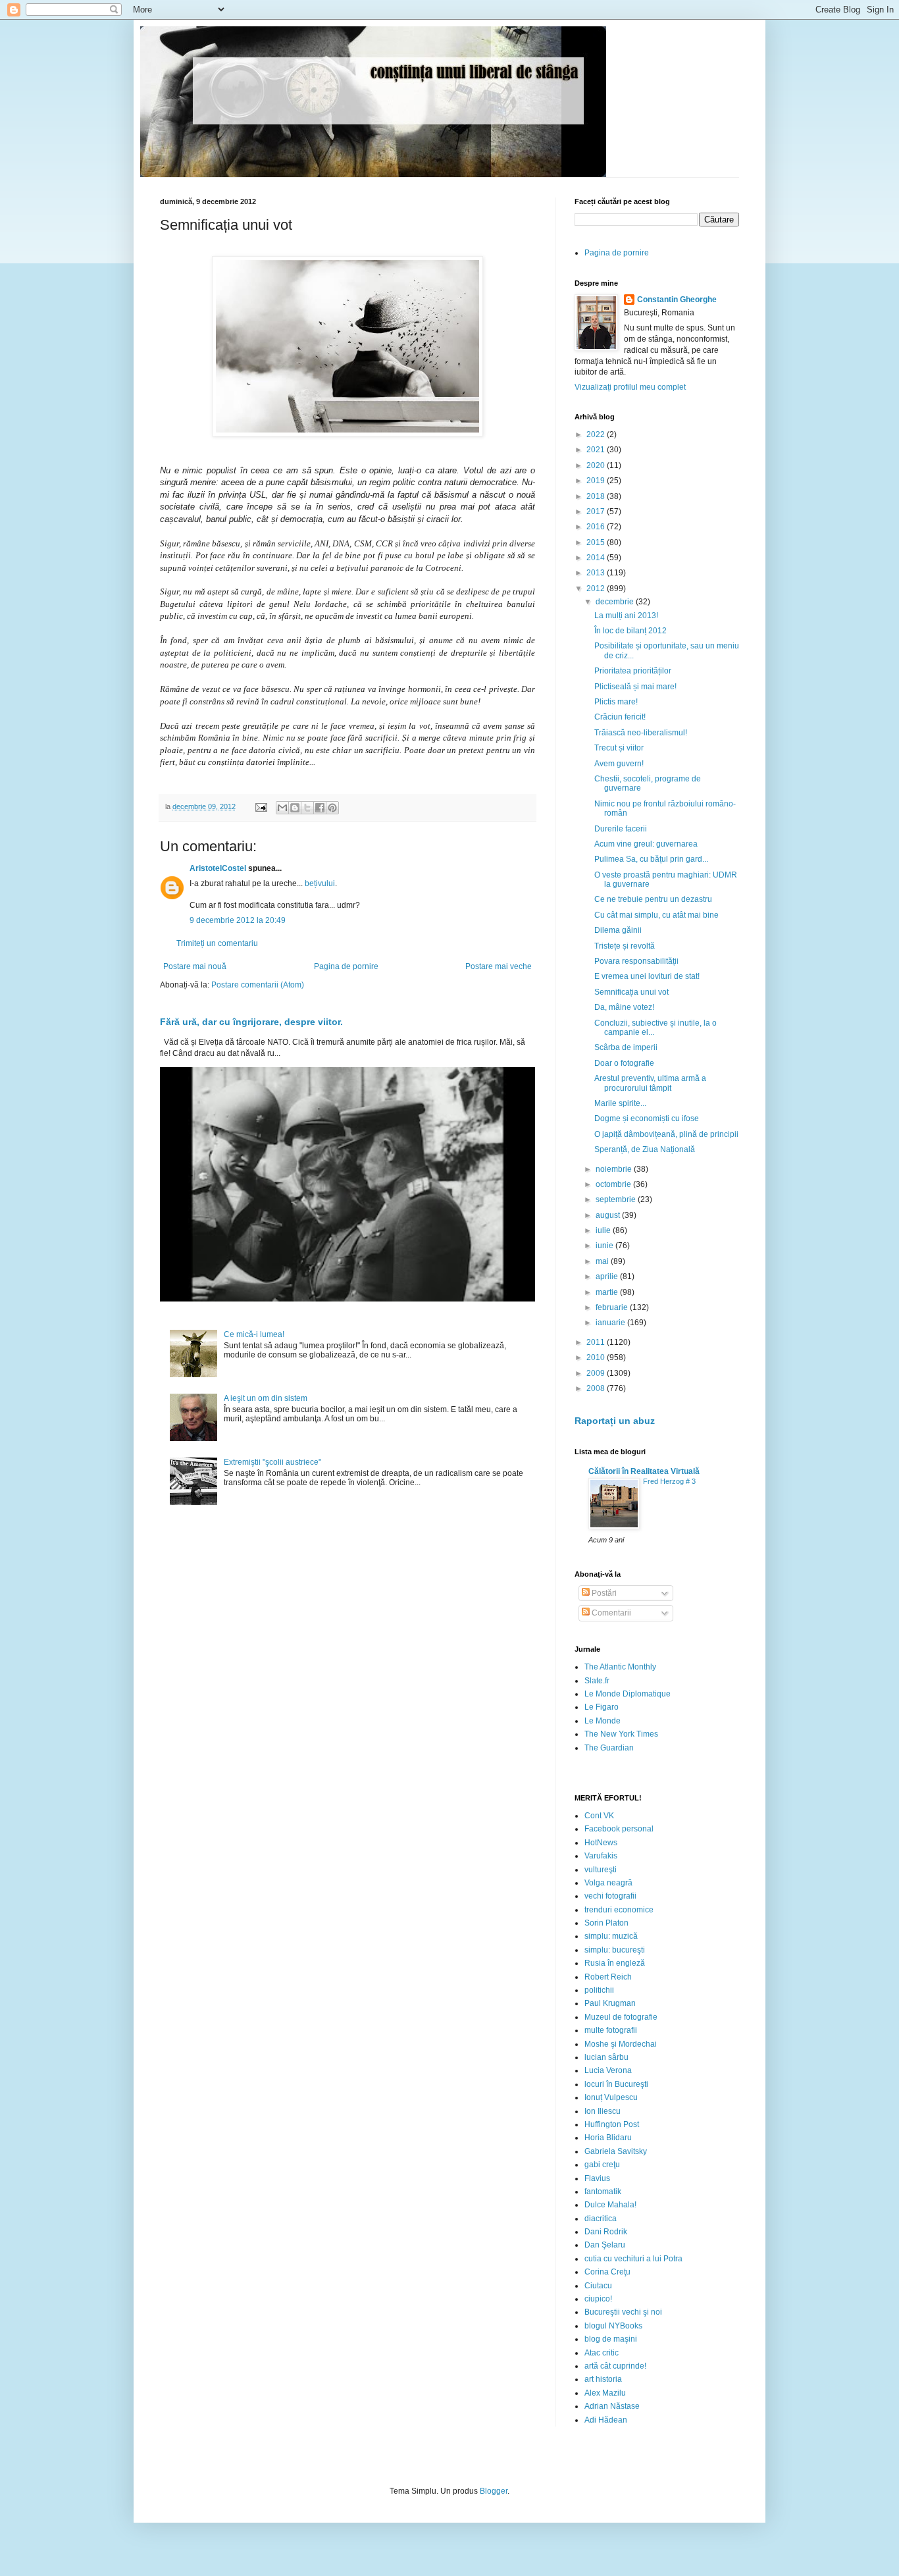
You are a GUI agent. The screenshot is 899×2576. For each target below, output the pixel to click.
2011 (597, 1342)
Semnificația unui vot (631, 992)
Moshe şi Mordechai (621, 2044)
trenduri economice (619, 1910)
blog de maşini (611, 2339)
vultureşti (601, 1870)
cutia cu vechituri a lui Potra (633, 2259)
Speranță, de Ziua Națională (645, 1149)
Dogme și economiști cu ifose (647, 1118)
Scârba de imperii (626, 1047)
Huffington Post (612, 2124)
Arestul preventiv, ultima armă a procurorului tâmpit (650, 1083)
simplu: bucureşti (615, 1950)
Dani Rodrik (606, 2232)
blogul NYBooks (613, 2326)
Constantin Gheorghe (677, 300)
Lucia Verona (608, 2070)
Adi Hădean (606, 2420)
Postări (603, 1593)
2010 (597, 1357)
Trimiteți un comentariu (217, 943)
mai (603, 1261)
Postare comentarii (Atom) (258, 985)
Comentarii (610, 1613)
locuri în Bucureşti (616, 2084)
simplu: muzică (611, 1936)
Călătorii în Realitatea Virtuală (644, 1471)
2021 (597, 450)
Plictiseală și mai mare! (635, 687)
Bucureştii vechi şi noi (623, 2312)
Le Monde (603, 1721)
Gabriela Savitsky (616, 2151)
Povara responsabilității (636, 961)
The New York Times (621, 1734)
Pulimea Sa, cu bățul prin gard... (651, 859)
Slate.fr (597, 1681)
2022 (597, 434)
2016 (597, 527)
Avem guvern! (619, 764)
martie (608, 1292)
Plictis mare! (616, 702)
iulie (604, 1230)
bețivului (320, 883)
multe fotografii (611, 2030)
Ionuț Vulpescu (611, 2097)
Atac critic (602, 2353)
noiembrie (615, 1169)
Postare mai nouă (195, 966)
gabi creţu (602, 2165)
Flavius (597, 2178)
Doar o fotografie (624, 1063)
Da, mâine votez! (624, 1007)
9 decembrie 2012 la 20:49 (238, 920)
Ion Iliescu (603, 2111)
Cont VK (599, 1816)
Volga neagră (608, 1883)
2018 (597, 496)
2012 (597, 589)
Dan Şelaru (605, 2245)
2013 (597, 573)
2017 (597, 512)
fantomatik (603, 2192)
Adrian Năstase (612, 2406)
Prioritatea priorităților (633, 671)
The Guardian (609, 1748)
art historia (603, 2379)
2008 (597, 1388)
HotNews (601, 1843)
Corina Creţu (607, 2272)
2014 (597, 558)
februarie (613, 1307)
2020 (597, 465)
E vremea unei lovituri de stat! (647, 976)
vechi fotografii (610, 1896)
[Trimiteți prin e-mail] (282, 808)
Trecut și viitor (619, 748)
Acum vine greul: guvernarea (646, 844)
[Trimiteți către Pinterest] (332, 808)
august (609, 1215)
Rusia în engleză (615, 1963)
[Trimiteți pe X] (307, 808)
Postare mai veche (499, 966)
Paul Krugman (610, 2003)
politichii (599, 1990)
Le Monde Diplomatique (628, 1694)
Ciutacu (598, 2286)
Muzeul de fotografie (621, 2017)
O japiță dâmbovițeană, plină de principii (666, 1134)
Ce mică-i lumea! (254, 1334)
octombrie (614, 1184)
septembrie (617, 1199)
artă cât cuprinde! (615, 2366)
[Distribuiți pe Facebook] (320, 808)
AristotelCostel (218, 868)
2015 (597, 542)
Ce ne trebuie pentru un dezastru (653, 899)
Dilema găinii (618, 930)
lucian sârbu (606, 2057)
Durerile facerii (621, 829)
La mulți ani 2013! (626, 616)
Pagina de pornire (346, 966)
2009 (597, 1373)
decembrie (616, 602)
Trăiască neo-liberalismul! (641, 733)
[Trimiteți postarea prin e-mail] (261, 806)
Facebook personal (619, 1829)
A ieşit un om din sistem (266, 1398)
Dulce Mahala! (610, 2205)
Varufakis (601, 1856)
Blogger (494, 2491)
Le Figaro (602, 1707)
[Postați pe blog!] (295, 808)
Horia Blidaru (608, 2138)
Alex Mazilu (605, 2393)
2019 (597, 481)
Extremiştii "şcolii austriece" (272, 1462)
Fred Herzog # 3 (669, 1481)
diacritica (601, 2219)
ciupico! (598, 2299)
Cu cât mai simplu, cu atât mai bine (656, 915)
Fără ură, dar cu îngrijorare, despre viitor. (251, 1022)
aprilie (608, 1276)
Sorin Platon (606, 1923)
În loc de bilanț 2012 (630, 631)
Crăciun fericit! (620, 717)
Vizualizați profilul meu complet (630, 387)
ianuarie (611, 1323)
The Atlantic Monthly (620, 1667)
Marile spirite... (620, 1103)
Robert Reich (608, 1977)
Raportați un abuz (615, 1421)
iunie (605, 1246)
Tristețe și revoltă (625, 946)
